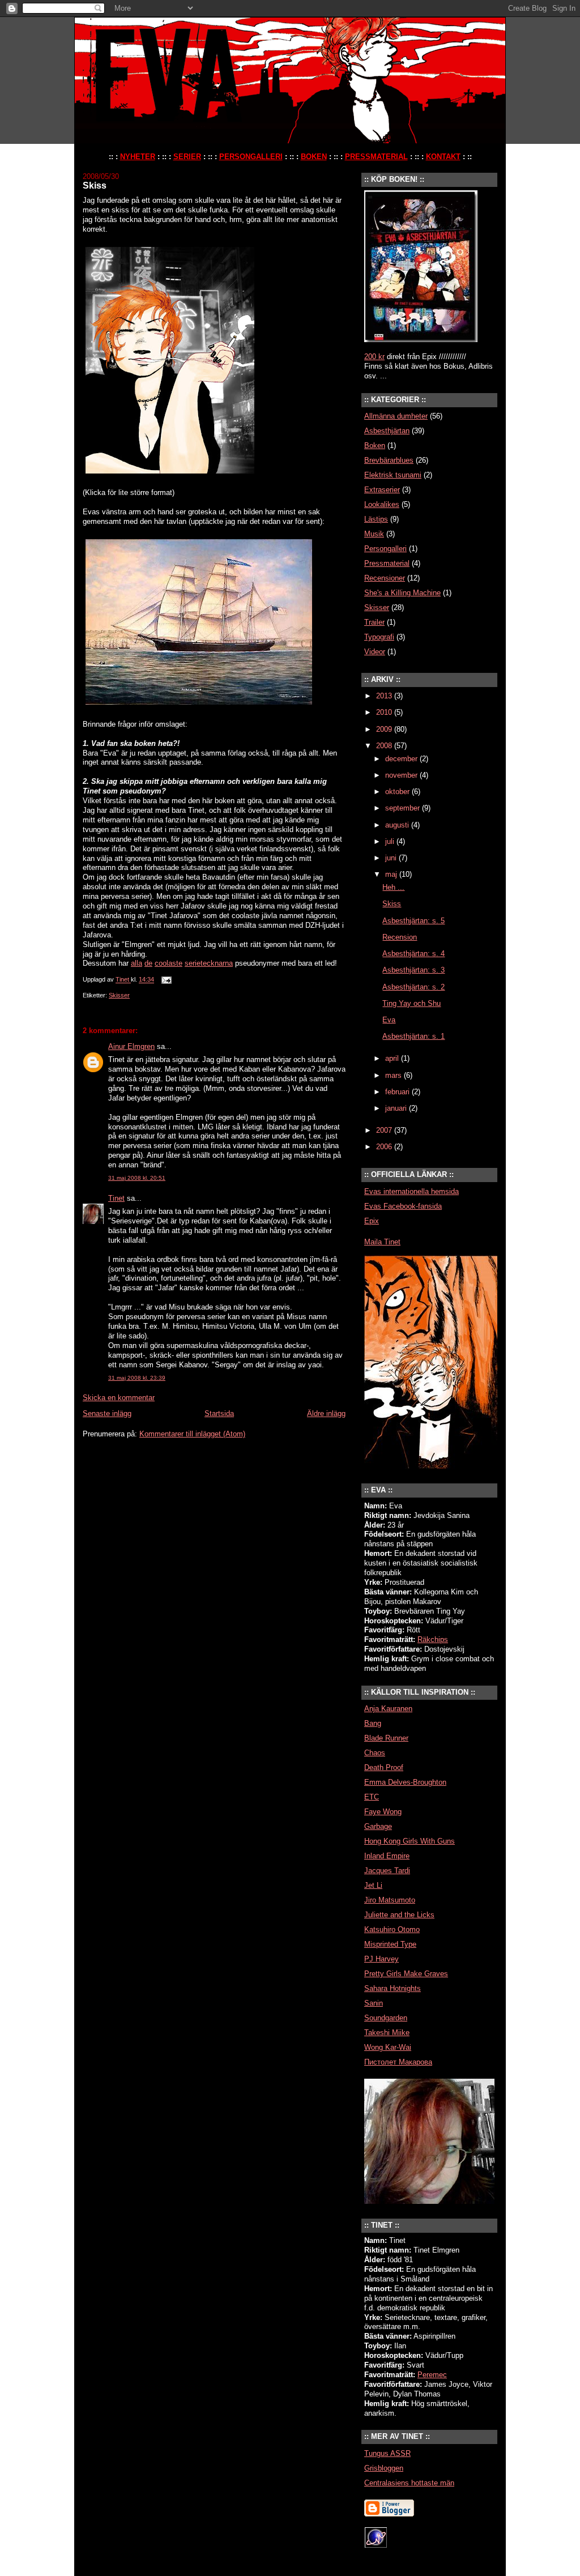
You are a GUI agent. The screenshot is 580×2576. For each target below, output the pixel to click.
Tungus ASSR (387, 2453)
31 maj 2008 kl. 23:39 (137, 1378)
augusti (398, 825)
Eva (389, 1020)
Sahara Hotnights (393, 1988)
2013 (385, 696)
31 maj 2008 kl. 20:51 (137, 1178)
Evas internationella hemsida (411, 1191)
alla (137, 963)
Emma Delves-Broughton (405, 1782)
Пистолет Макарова (398, 2062)
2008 (385, 746)
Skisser (119, 995)
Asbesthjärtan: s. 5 (413, 921)
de (148, 963)
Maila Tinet (382, 1242)
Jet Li (373, 1885)
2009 (385, 729)
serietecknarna (209, 963)
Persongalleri (385, 549)
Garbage (378, 1826)
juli (391, 841)
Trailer (374, 622)
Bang (373, 1723)
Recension (400, 937)
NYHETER (138, 157)
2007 (385, 1130)
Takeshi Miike (387, 2033)
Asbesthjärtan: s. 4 (413, 954)
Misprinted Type (390, 1944)
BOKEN (314, 157)
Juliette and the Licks (399, 1915)
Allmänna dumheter (396, 416)
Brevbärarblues (389, 460)
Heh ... (393, 887)
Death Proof (384, 1767)
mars (395, 1075)
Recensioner (385, 578)
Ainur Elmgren (131, 1046)
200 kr (374, 357)
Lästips (376, 519)
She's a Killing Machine (402, 593)
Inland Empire (387, 1856)
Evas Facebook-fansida (403, 1206)
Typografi (379, 637)
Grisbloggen (384, 2468)
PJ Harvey (381, 1959)
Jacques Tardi (387, 1871)
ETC (372, 1797)
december (402, 759)
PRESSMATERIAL (376, 157)
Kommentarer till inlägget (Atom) (192, 1434)
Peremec (432, 2375)
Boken (375, 445)
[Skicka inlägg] (166, 980)
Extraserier (382, 490)
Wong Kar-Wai (388, 2047)
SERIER (187, 157)
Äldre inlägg (326, 1413)
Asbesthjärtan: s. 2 (413, 987)
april (393, 1058)
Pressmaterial (387, 563)
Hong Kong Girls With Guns (410, 1841)
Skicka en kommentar (119, 1398)
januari (397, 1108)
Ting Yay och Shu (411, 1003)
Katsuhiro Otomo (392, 1929)
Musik (374, 534)
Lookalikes (382, 504)
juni (392, 858)
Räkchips (433, 1639)
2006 (385, 1147)
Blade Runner (386, 1738)
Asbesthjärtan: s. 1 (413, 1036)
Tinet (116, 1198)
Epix (372, 1221)
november (402, 775)
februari (398, 1092)
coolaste (169, 963)
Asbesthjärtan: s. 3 (413, 970)
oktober (398, 792)
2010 (385, 712)
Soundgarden (386, 2018)
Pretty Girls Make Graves (406, 1974)
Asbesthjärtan (387, 431)
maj (392, 874)
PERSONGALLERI (251, 157)
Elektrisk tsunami (393, 475)
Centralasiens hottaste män (409, 2483)
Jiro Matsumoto (390, 1900)
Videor (375, 652)
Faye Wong (383, 1812)
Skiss (392, 904)
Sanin (374, 2003)
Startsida (219, 1413)
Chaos (375, 1753)
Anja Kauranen (388, 1709)
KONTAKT (443, 157)
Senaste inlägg (107, 1413)
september (404, 808)
